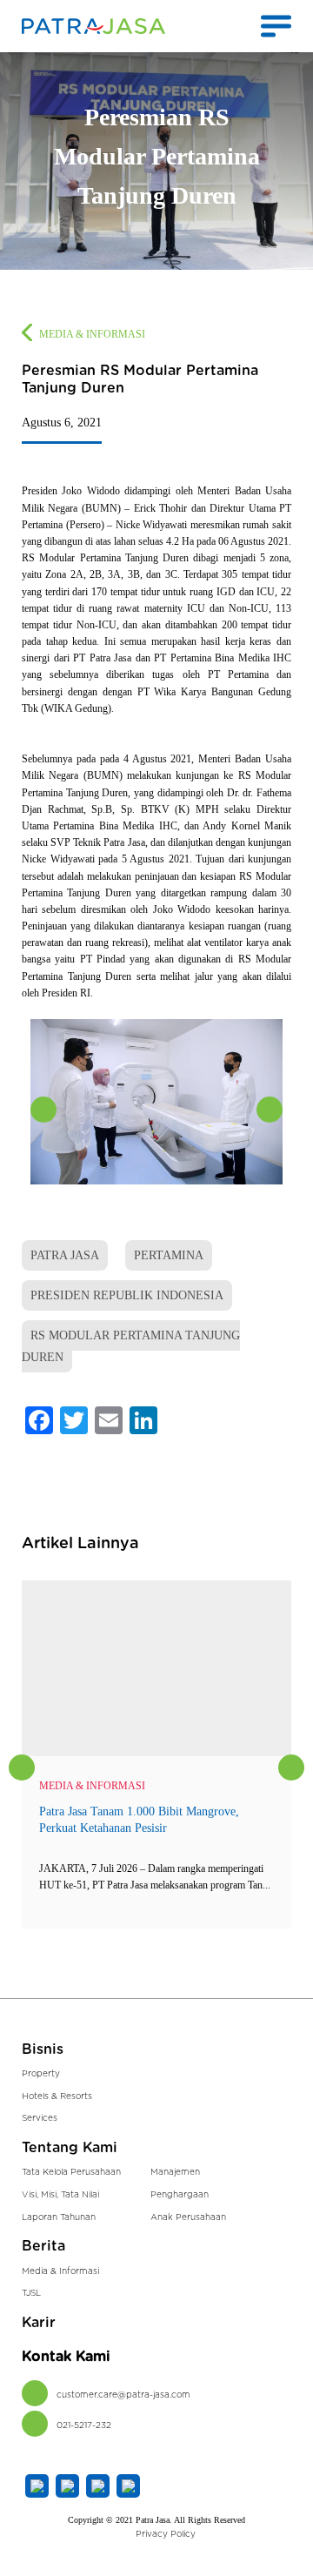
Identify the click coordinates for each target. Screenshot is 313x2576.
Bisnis (43, 2049)
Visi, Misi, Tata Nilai (60, 2195)
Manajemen (175, 2172)
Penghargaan (180, 2195)
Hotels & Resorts (57, 2096)
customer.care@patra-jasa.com (123, 2395)
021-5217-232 (84, 2425)
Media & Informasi (92, 334)
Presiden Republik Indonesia (127, 1295)
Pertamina (169, 1255)
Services (40, 2118)
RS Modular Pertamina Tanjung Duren (131, 1347)
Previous (43, 1110)
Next (270, 1110)
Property (41, 2074)
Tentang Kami (70, 2148)
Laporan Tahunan (59, 2217)
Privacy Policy (166, 2534)
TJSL (31, 2293)
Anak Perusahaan (188, 2217)
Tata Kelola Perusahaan (71, 2172)
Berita (43, 2246)
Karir (39, 2323)
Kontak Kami (66, 2357)
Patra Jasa (65, 1255)
